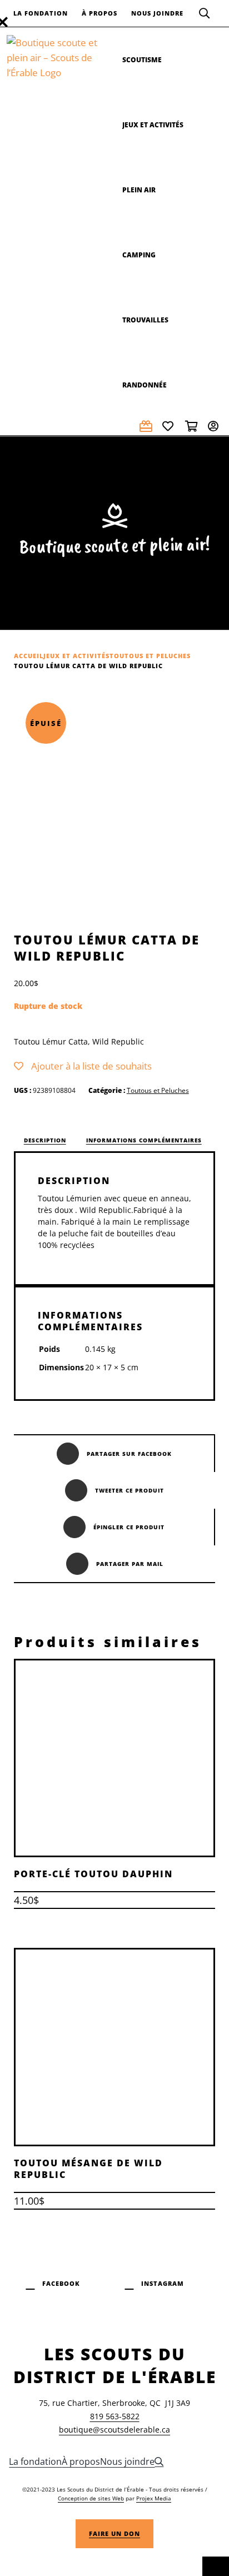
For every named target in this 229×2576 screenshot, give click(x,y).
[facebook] (53, 2282)
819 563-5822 (115, 2416)
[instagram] (154, 2282)
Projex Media (154, 2498)
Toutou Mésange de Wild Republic (88, 2169)
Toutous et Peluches (158, 1090)
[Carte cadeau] (147, 426)
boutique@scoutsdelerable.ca (114, 2430)
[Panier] (192, 426)
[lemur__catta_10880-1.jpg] (114, 807)
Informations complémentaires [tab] (144, 1140)
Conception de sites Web (91, 2498)
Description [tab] (45, 1140)
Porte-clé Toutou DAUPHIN (93, 1874)
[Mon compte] (215, 426)
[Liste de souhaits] (170, 426)
